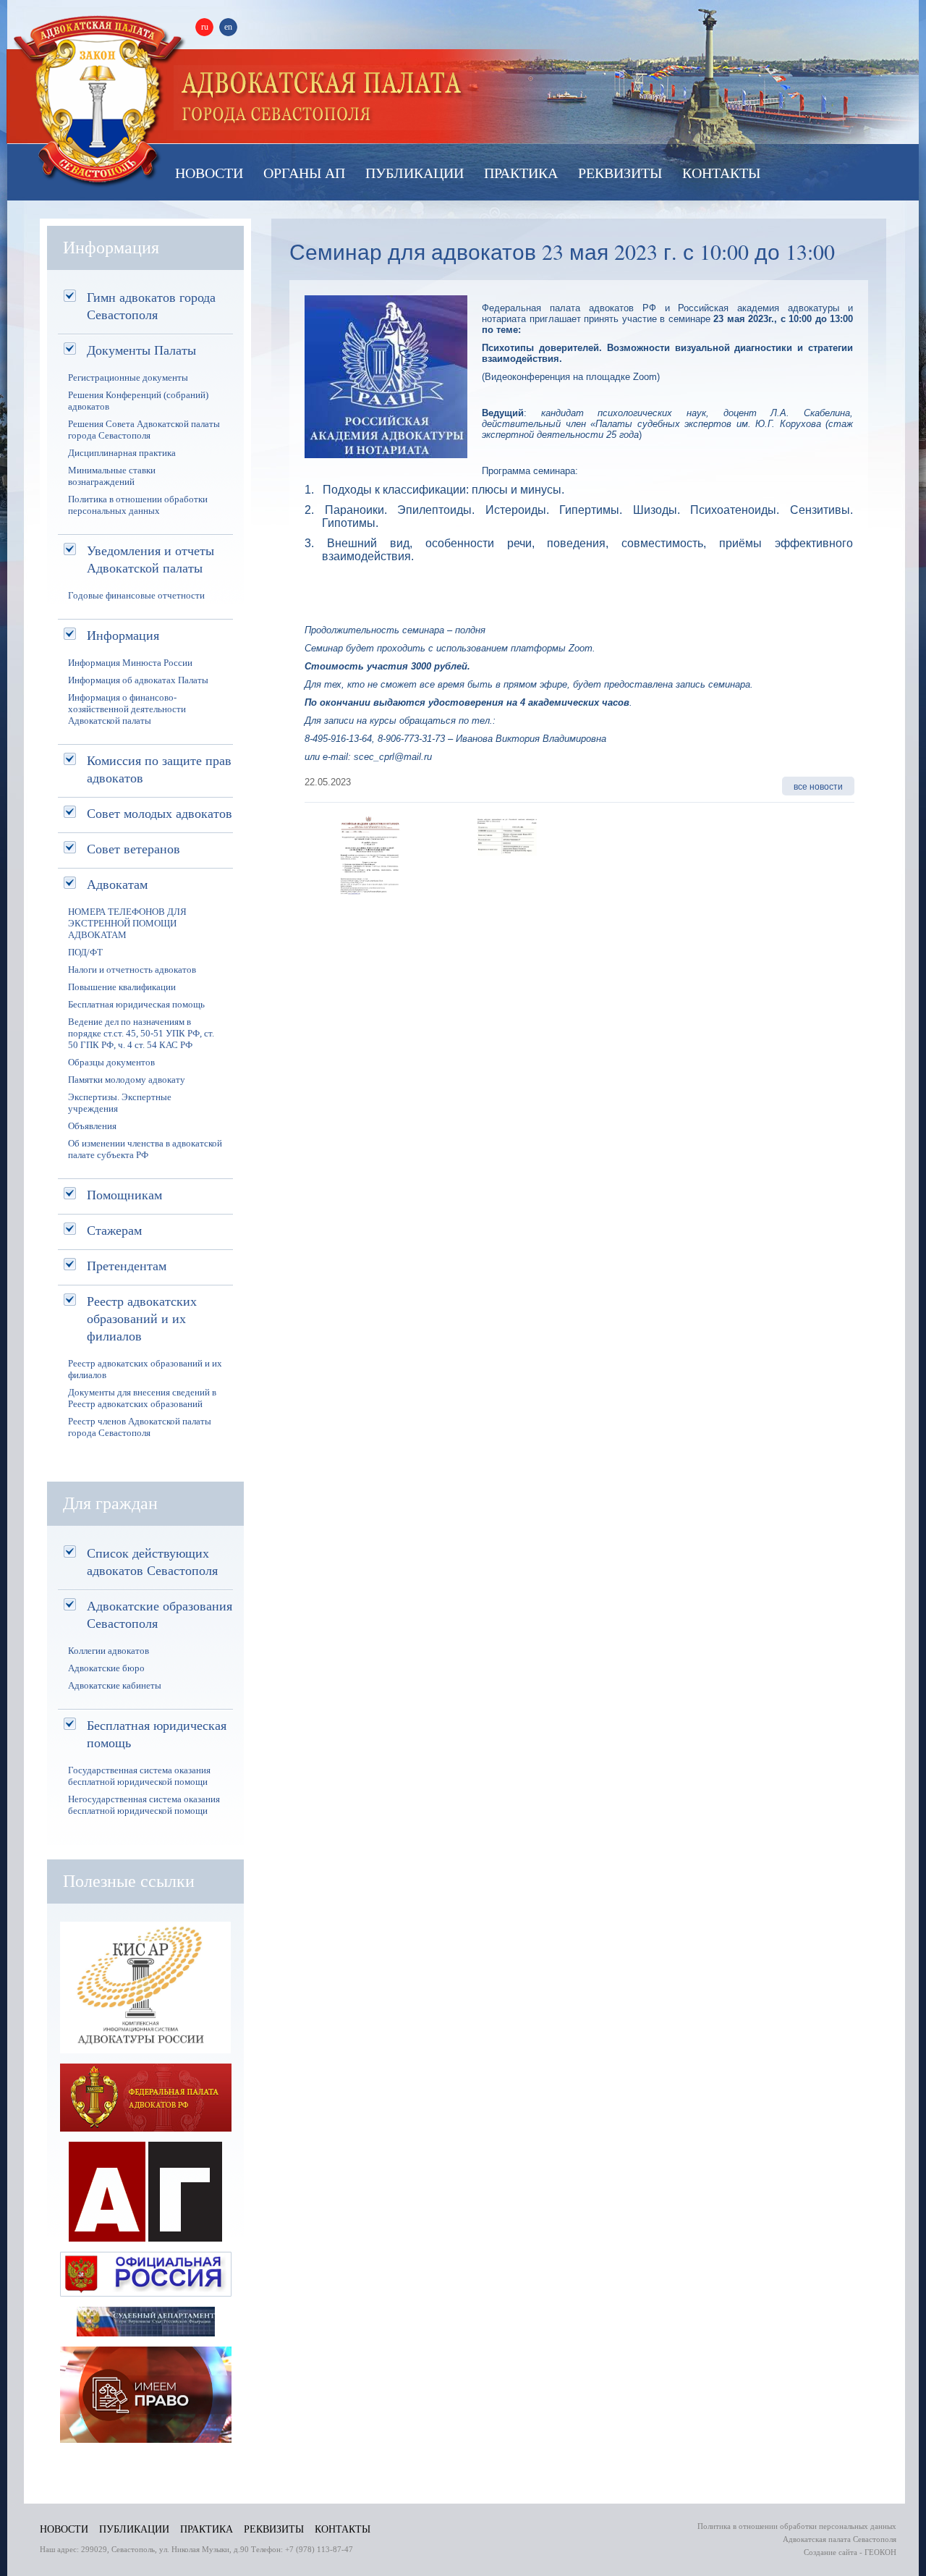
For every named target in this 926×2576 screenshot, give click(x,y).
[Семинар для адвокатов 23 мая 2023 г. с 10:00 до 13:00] (368, 903)
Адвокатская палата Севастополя (99, 100)
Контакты (721, 173)
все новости (818, 786)
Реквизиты (620, 173)
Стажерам (114, 1230)
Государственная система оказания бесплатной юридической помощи (139, 1776)
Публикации (415, 173)
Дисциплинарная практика (122, 453)
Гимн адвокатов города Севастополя (151, 305)
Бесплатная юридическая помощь (136, 1004)
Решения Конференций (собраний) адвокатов (138, 401)
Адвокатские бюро (106, 1668)
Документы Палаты (141, 350)
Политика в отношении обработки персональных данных (138, 505)
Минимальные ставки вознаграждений (112, 476)
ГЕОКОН (880, 2552)
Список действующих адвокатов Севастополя (152, 1561)
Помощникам (124, 1194)
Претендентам (127, 1265)
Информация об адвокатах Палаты (138, 680)
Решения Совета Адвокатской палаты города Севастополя (144, 430)
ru (205, 27)
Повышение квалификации (122, 987)
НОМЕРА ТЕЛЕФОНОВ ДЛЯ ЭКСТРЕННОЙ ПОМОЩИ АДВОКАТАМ (127, 923)
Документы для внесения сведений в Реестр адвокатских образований (142, 1398)
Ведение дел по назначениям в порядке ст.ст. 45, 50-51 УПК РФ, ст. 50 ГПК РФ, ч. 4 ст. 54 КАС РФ (141, 1033)
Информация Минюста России (130, 663)
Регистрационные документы (128, 377)
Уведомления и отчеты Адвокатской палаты (150, 559)
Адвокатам (117, 884)
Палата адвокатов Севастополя (323, 98)
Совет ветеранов (133, 848)
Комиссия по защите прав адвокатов (159, 769)
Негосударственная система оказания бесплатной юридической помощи (144, 1805)
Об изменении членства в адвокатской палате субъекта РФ (145, 1149)
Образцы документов (111, 1062)
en (228, 27)
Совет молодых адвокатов (160, 813)
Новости (209, 173)
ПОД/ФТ (85, 952)
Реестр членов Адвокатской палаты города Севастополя (140, 1427)
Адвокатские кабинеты (115, 1685)
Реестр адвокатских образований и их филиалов (142, 1318)
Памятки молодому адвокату (127, 1080)
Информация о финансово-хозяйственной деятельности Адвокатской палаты (127, 709)
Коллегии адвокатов (109, 1651)
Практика (521, 173)
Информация (123, 635)
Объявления (92, 1126)
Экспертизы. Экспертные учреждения (120, 1103)
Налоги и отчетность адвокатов (132, 970)
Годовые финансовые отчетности (136, 595)
